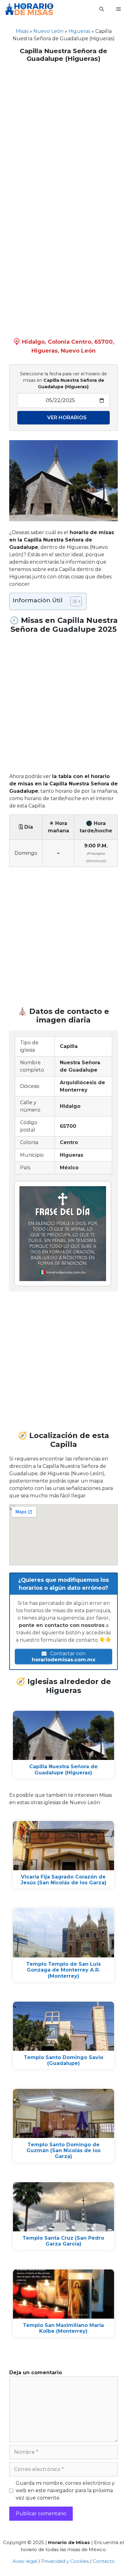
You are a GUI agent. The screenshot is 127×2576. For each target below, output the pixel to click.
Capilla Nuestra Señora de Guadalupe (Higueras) (63, 1769)
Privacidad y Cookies (65, 2561)
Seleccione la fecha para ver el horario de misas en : (63, 380)
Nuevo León (48, 31)
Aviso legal (25, 2561)
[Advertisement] (63, 132)
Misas (22, 31)
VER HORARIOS (67, 418)
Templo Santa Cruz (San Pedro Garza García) (63, 2241)
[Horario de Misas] (29, 9)
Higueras (79, 31)
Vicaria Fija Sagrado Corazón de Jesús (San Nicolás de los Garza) (63, 1880)
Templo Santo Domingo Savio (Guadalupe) (63, 2060)
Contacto (104, 2561)
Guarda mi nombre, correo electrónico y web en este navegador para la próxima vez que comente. (65, 2490)
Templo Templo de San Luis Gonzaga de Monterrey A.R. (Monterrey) (63, 1970)
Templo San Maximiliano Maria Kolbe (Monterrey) (63, 2328)
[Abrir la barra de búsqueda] (102, 9)
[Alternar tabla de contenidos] (73, 601)
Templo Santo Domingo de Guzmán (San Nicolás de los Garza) (63, 2150)
